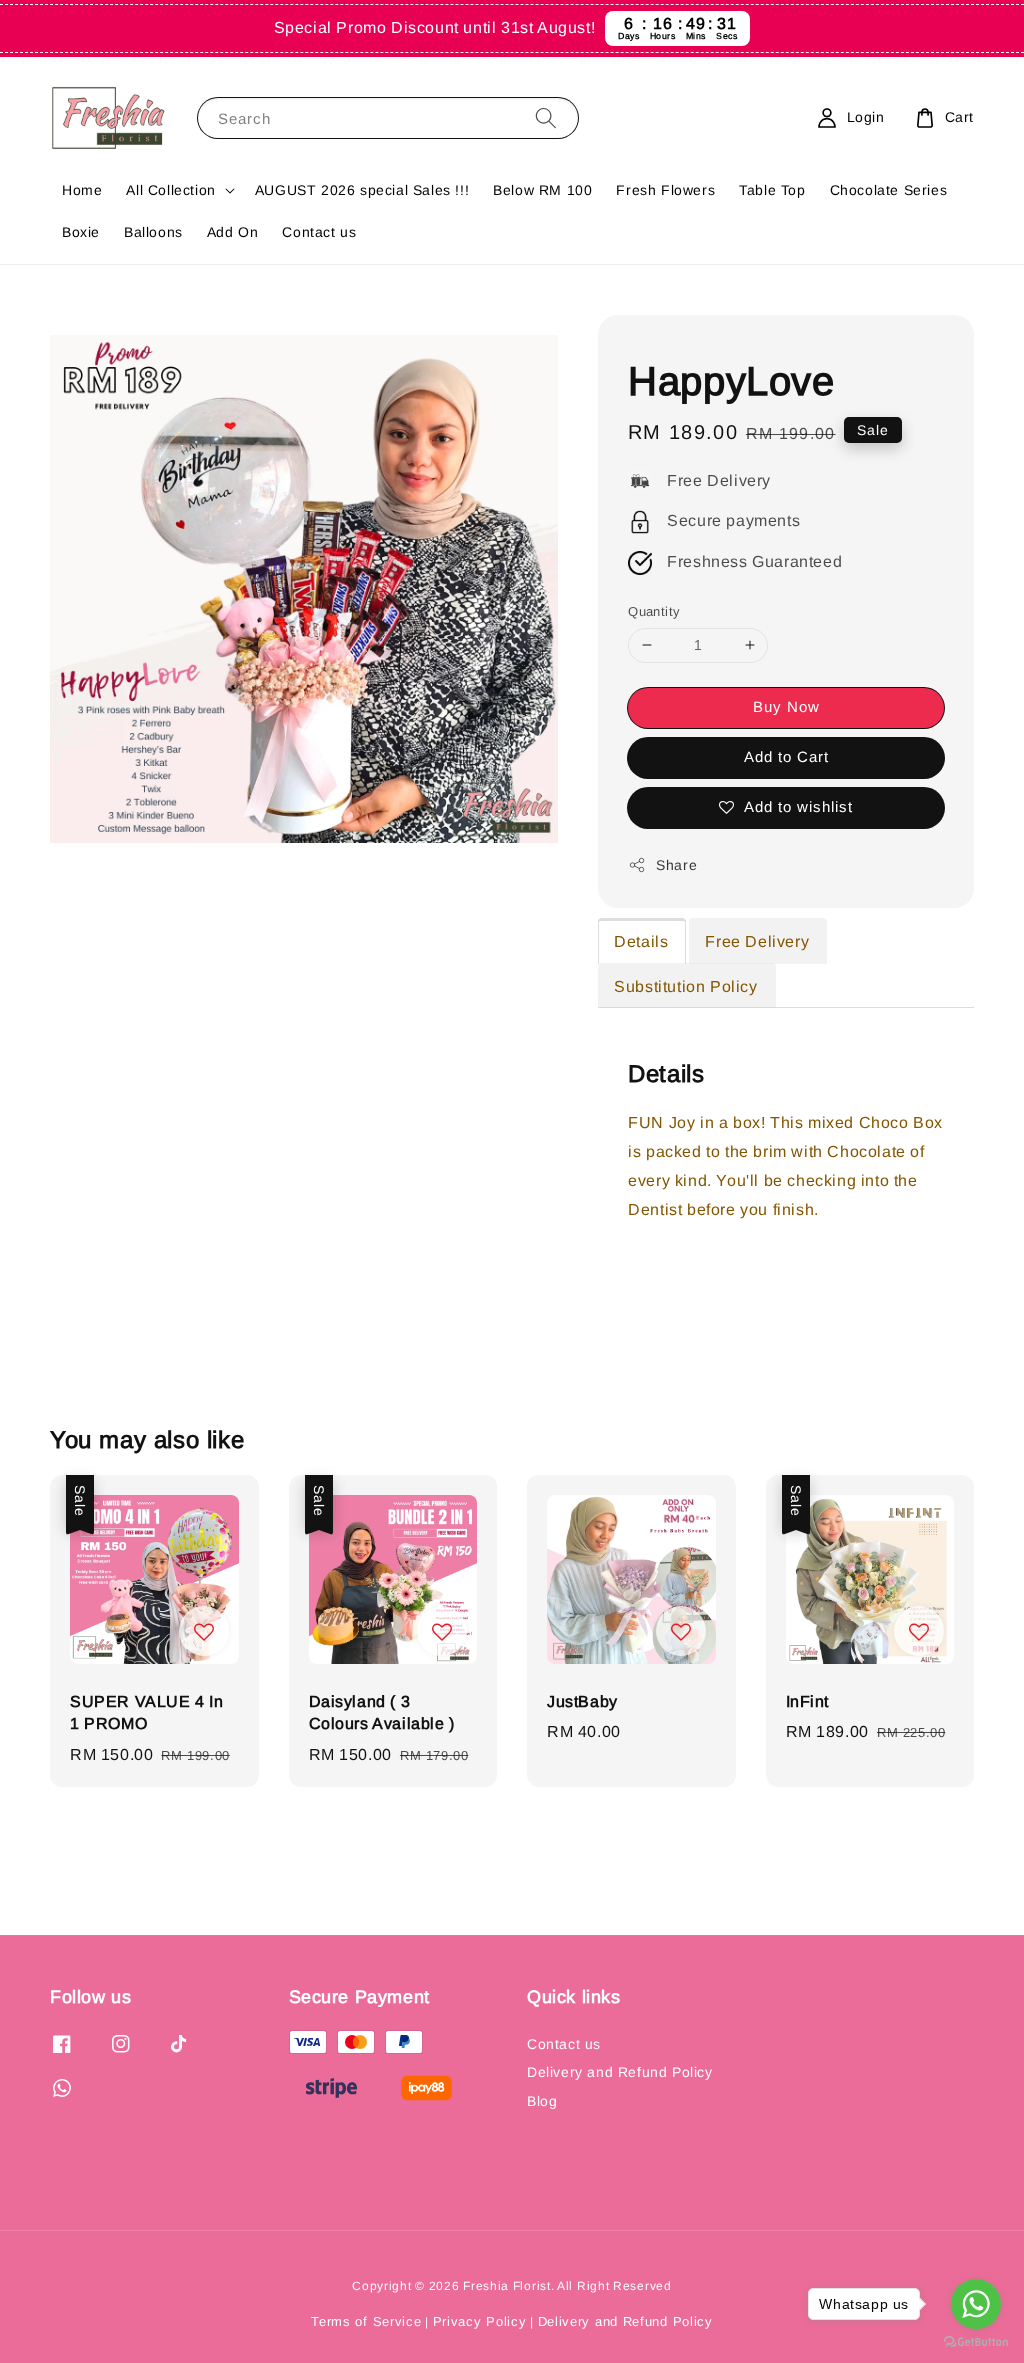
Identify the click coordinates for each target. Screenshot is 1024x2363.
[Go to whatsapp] (976, 2304)
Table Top (772, 190)
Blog (542, 2101)
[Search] (546, 117)
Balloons (153, 232)
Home (82, 190)
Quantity (654, 611)
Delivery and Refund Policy (620, 2072)
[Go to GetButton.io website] (976, 2342)
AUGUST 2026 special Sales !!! (362, 190)
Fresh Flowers (665, 190)
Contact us (319, 232)
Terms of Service (366, 2321)
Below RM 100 (542, 190)
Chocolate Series (889, 190)
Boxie (81, 232)
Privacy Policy (480, 2321)
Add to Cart (786, 756)
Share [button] (676, 865)
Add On (233, 232)
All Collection (170, 190)
